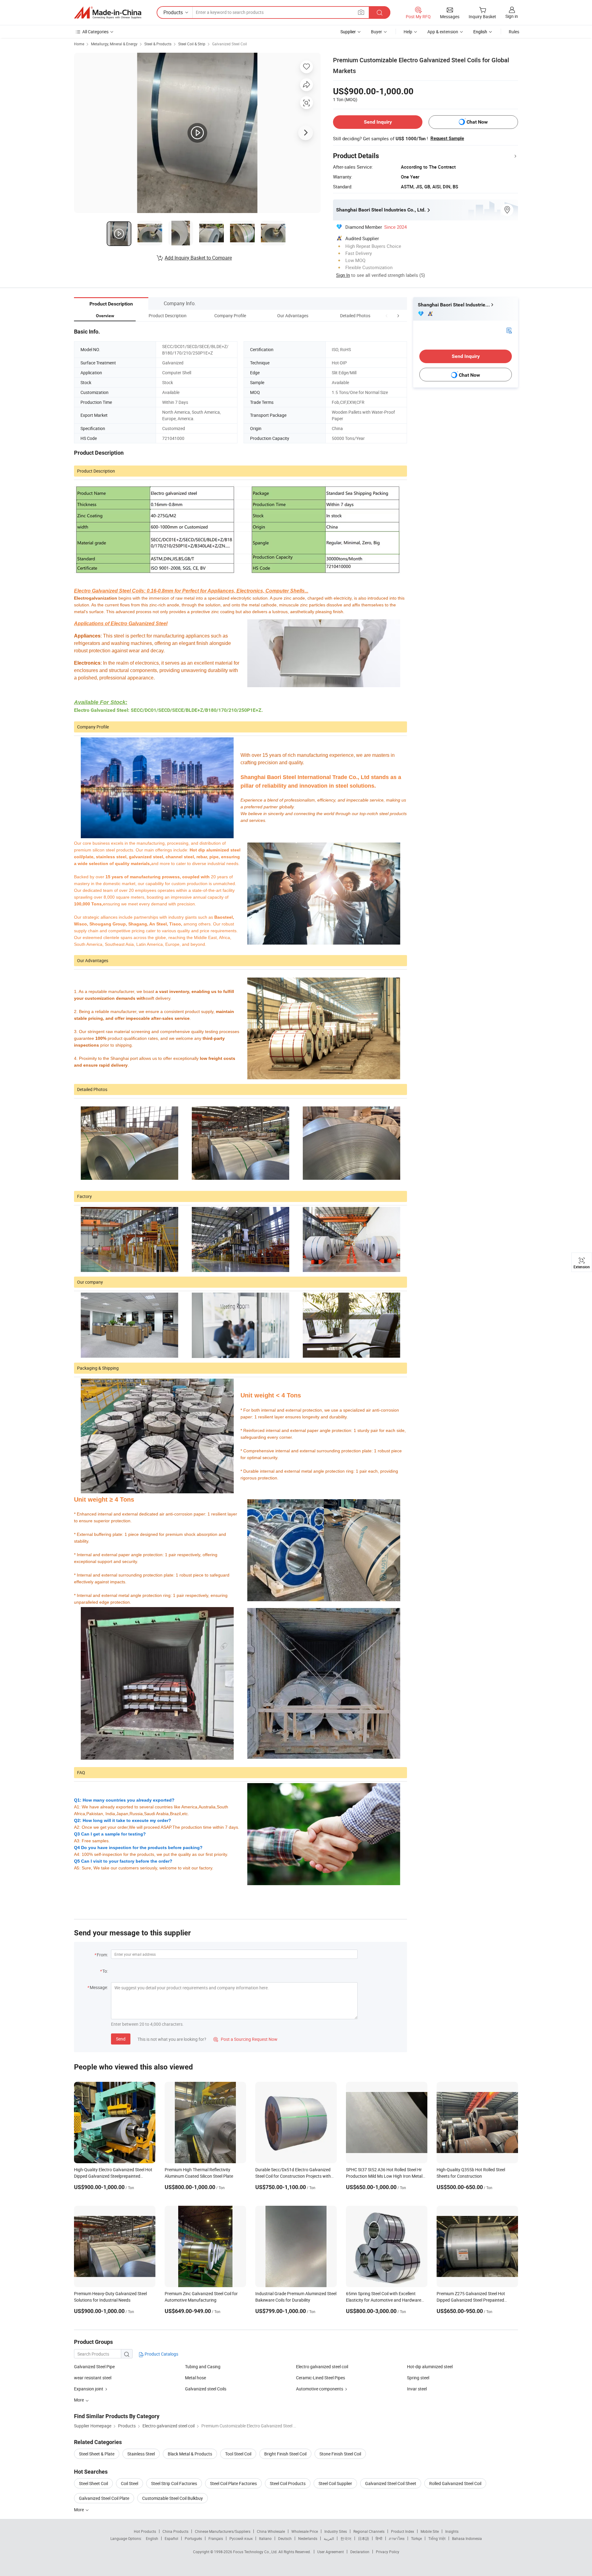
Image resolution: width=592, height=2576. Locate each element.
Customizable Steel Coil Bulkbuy (173, 2498)
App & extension (443, 32)
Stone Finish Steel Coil (340, 2454)
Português (193, 2538)
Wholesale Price (305, 2531)
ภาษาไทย (397, 2538)
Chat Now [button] (477, 122)
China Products (175, 2531)
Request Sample (447, 138)
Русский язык (241, 2538)
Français (216, 2538)
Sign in (512, 16)
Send (121, 2039)
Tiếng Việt (437, 2538)
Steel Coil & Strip (192, 44)
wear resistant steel (93, 2378)
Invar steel (417, 2389)
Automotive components (320, 2389)
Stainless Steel (141, 2454)
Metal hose (195, 2378)
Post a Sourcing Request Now (245, 2039)
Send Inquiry (378, 122)
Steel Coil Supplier (335, 2483)
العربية (329, 2538)
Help (408, 32)
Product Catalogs (161, 2354)
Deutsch (285, 2538)
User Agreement (331, 2552)
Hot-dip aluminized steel (430, 2367)
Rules (514, 32)
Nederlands (308, 2538)
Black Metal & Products (190, 2454)
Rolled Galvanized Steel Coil (455, 2483)
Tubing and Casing (203, 2367)
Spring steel (418, 2378)
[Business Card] (509, 330)
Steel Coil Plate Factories (233, 2483)
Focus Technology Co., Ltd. (256, 2552)
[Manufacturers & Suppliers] (108, 13)
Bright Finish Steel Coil (285, 2454)
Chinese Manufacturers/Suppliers (223, 2531)
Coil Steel (129, 2483)
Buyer (376, 32)
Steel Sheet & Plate (97, 2454)
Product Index (403, 2531)
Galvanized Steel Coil (230, 44)
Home (79, 44)
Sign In (343, 275)
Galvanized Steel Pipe (94, 2367)
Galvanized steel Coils (206, 2389)
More (79, 2510)
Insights (452, 2531)
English (152, 2538)
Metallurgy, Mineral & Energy (114, 44)
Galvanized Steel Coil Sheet (391, 2483)
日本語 (364, 2538)
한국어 (346, 2538)
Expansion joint (89, 2389)
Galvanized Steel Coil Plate (104, 2498)
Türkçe (416, 2538)
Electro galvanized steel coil (322, 2367)
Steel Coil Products (288, 2483)
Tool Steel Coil (238, 2454)
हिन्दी (379, 2538)
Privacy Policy (388, 2552)
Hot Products (145, 2531)
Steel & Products (158, 44)
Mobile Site (430, 2531)
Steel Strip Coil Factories (174, 2483)
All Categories (95, 32)
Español (171, 2538)
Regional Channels (369, 2531)
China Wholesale (271, 2531)
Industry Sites (336, 2531)
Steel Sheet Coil (93, 2483)
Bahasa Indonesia (467, 2538)
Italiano (265, 2538)
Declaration (360, 2552)
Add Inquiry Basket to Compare (198, 258)
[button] (387, 316)
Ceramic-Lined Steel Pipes (321, 2378)
